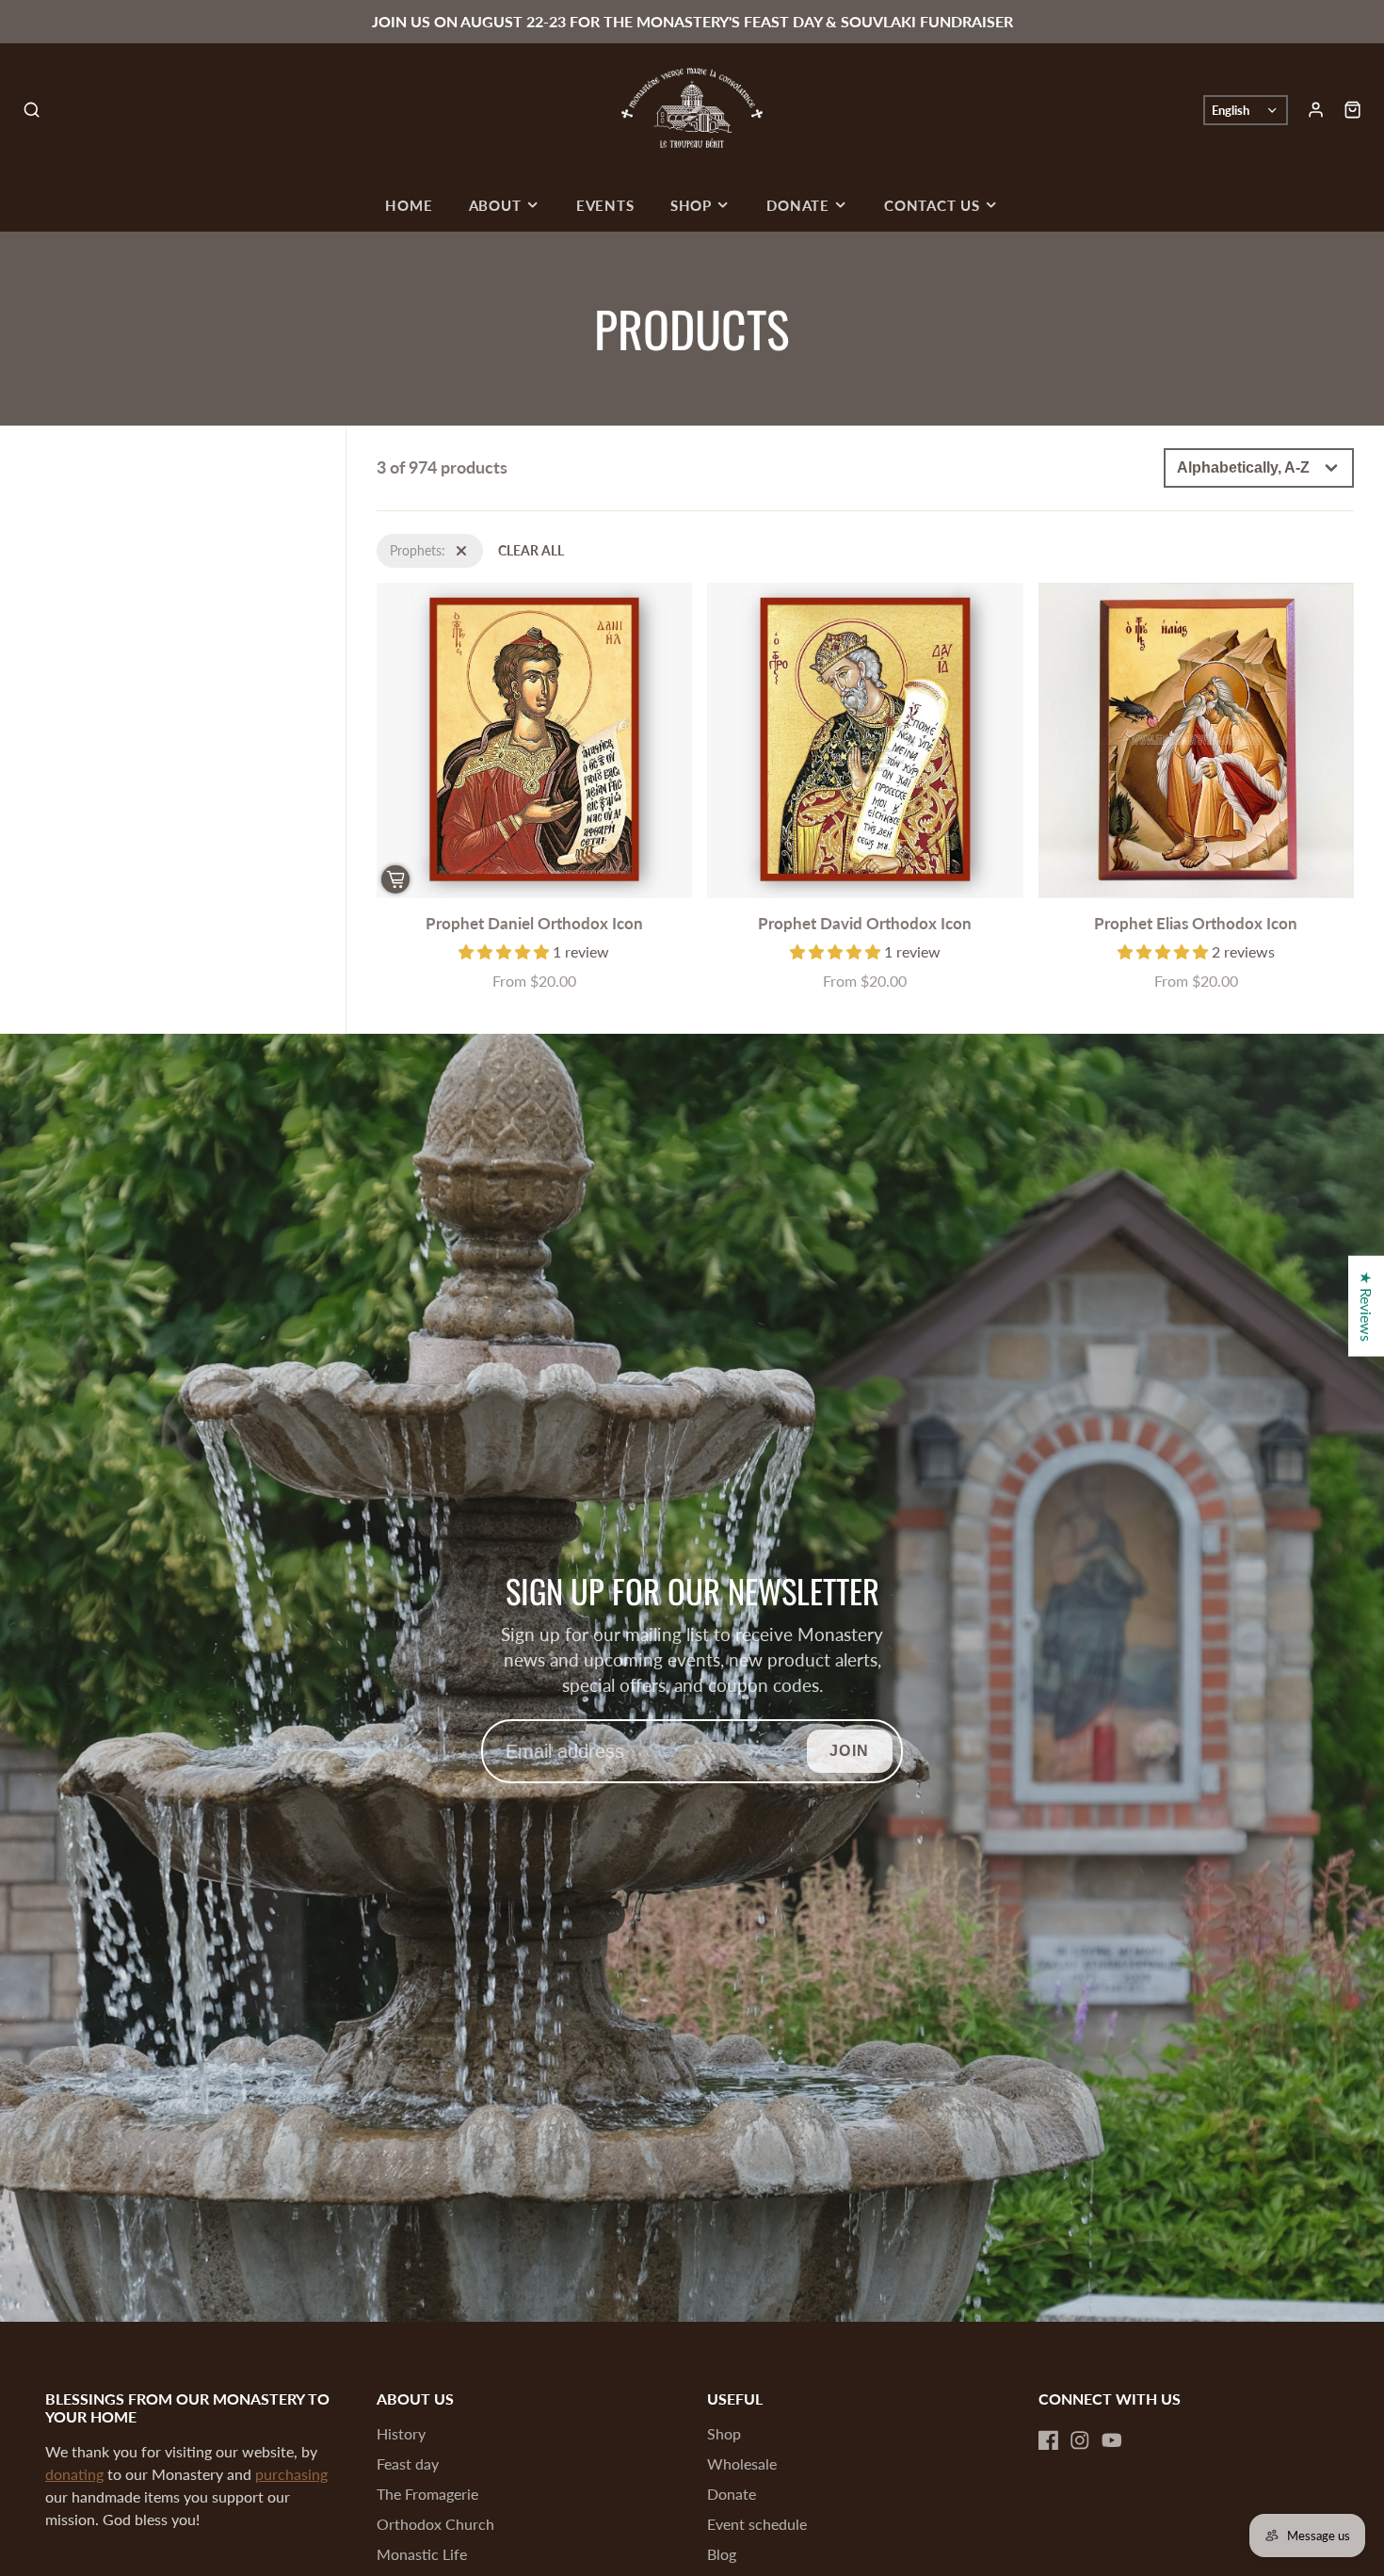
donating (74, 2474)
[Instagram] (1080, 2440)
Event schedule (757, 2524)
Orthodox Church (435, 2524)
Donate (798, 205)
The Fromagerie (427, 2494)
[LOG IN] (1316, 110)
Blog (722, 2554)
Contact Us (932, 205)
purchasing (291, 2474)
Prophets (402, 544)
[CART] (1352, 110)
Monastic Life (422, 2554)
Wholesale (742, 2463)
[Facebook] (1049, 2440)
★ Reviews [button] (1367, 1306)
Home (409, 205)
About (495, 205)
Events (605, 205)
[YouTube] (1112, 2440)
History (401, 2433)
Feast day (408, 2463)
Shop (691, 205)
